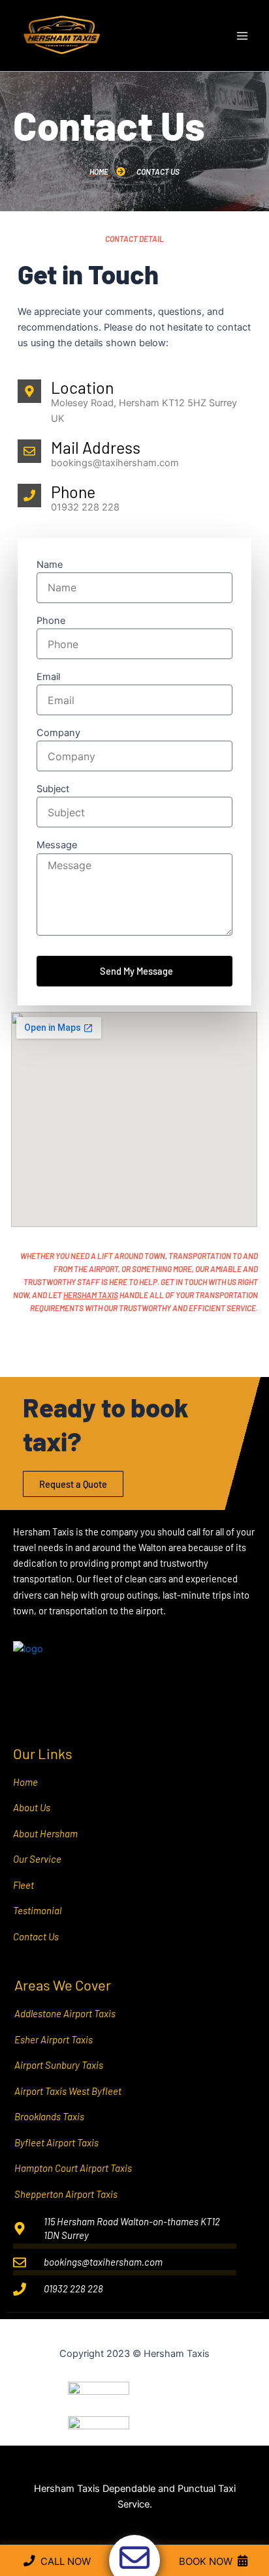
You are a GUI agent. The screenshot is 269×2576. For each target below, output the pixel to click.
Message (57, 845)
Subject (53, 789)
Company (58, 733)
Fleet (24, 1885)
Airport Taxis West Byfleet (68, 2091)
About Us (32, 1807)
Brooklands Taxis (49, 2116)
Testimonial (37, 1910)
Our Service (37, 1859)
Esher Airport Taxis (54, 2039)
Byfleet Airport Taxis (56, 2142)
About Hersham (45, 1833)
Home (25, 1782)
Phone (51, 621)
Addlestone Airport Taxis (65, 2013)
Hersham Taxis (91, 1295)
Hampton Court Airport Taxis (73, 2168)
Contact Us (36, 1936)
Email (48, 677)
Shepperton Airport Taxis (66, 2194)
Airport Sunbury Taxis (59, 2065)
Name (50, 565)
